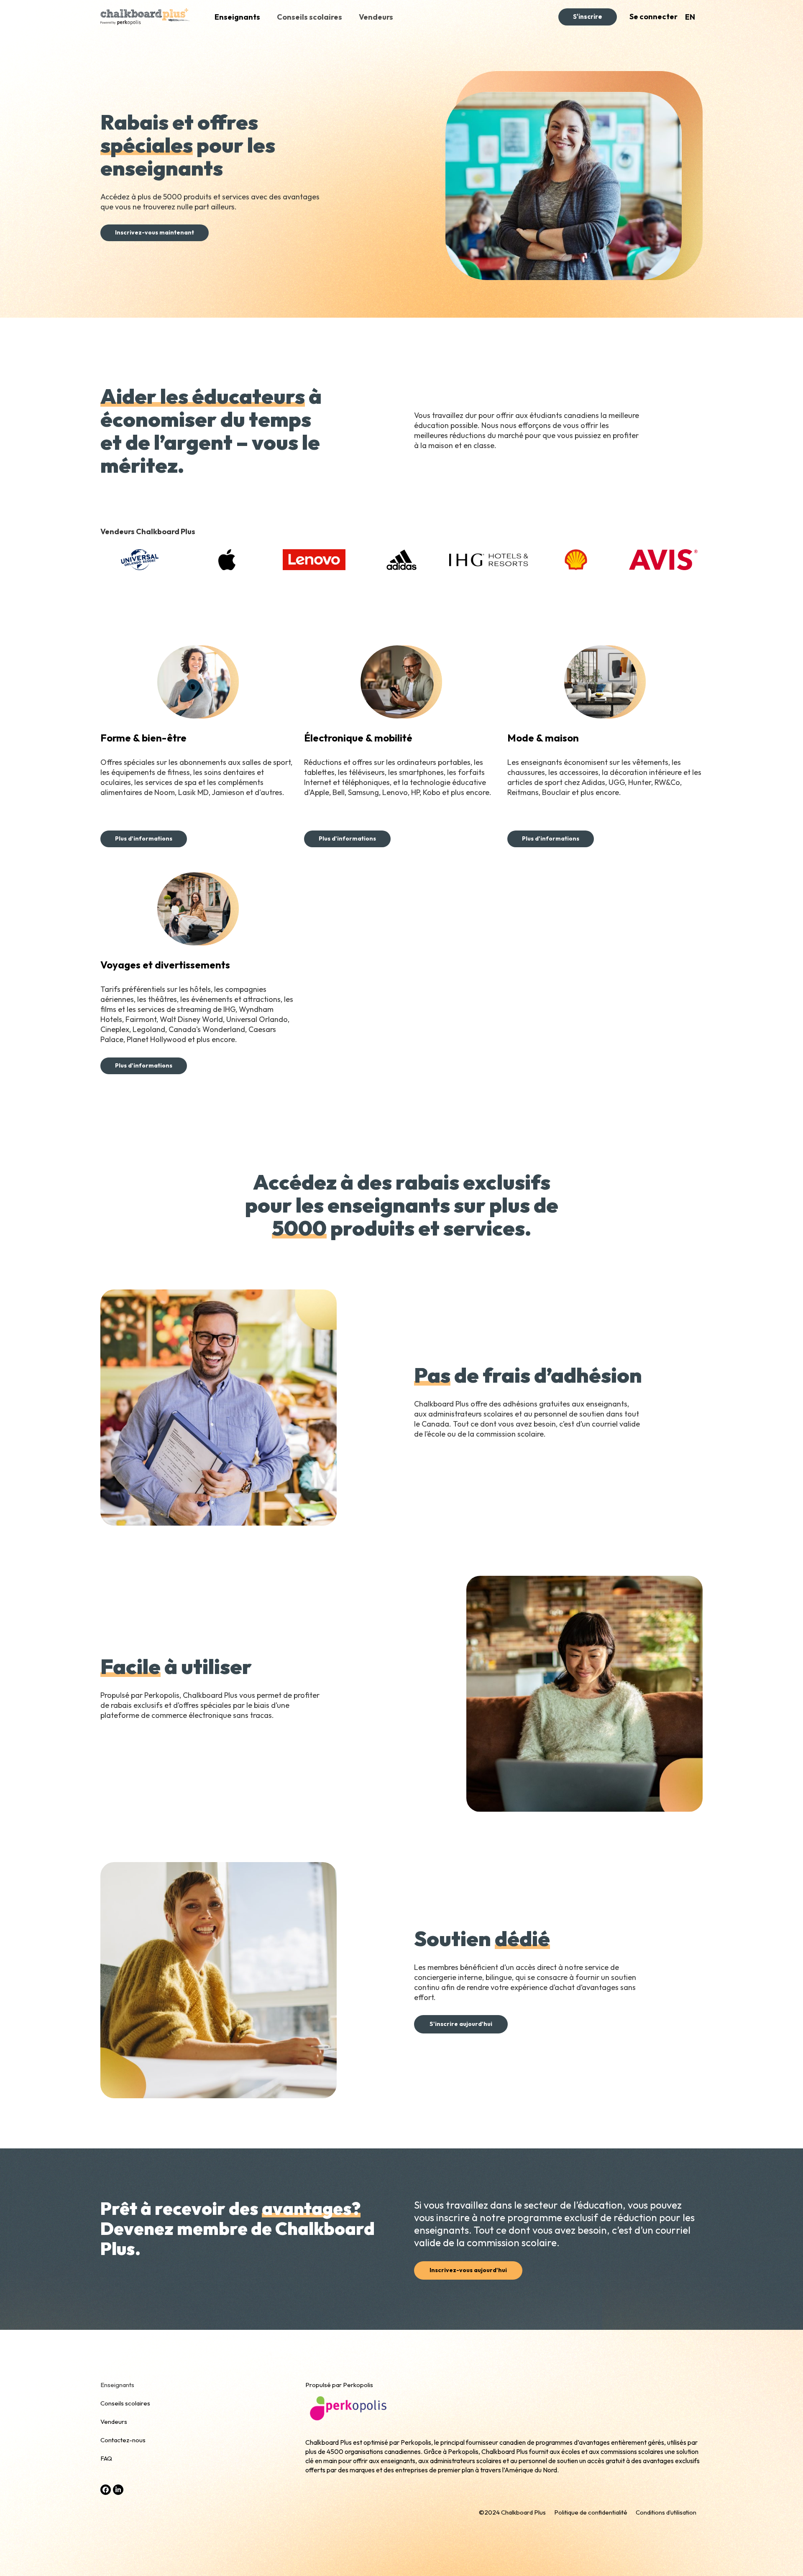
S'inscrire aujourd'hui (461, 2024)
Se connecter (653, 17)
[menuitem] (690, 17)
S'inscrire (588, 17)
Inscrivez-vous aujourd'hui (468, 2270)
